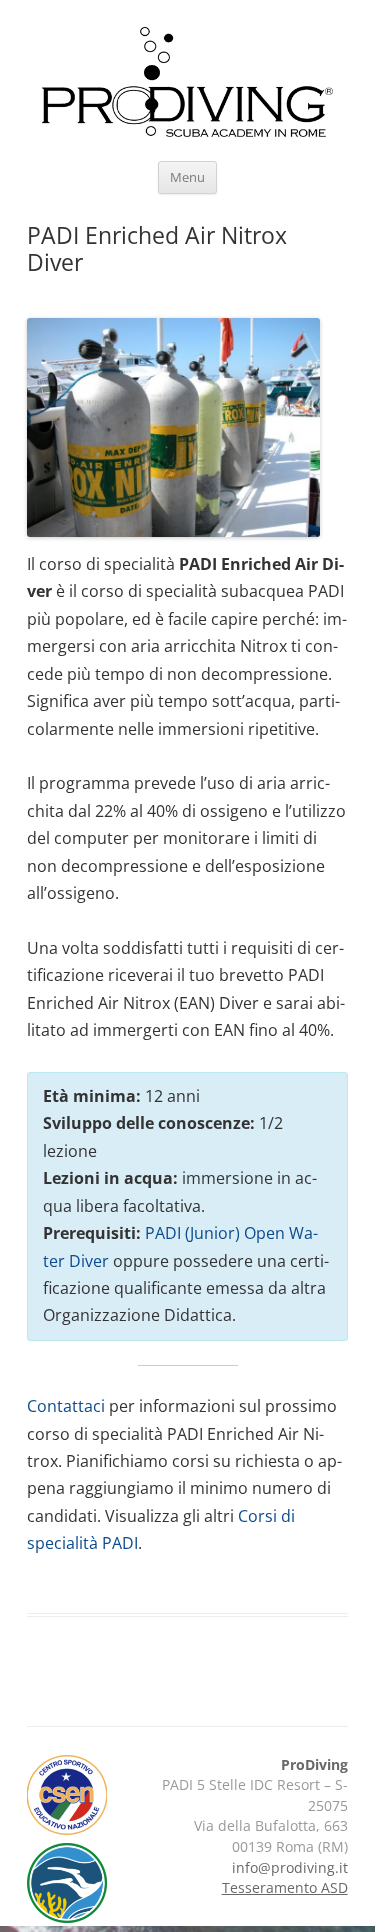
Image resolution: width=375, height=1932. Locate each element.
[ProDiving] (187, 85)
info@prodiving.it (290, 1867)
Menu (187, 177)
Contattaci (66, 1406)
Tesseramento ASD (285, 1887)
